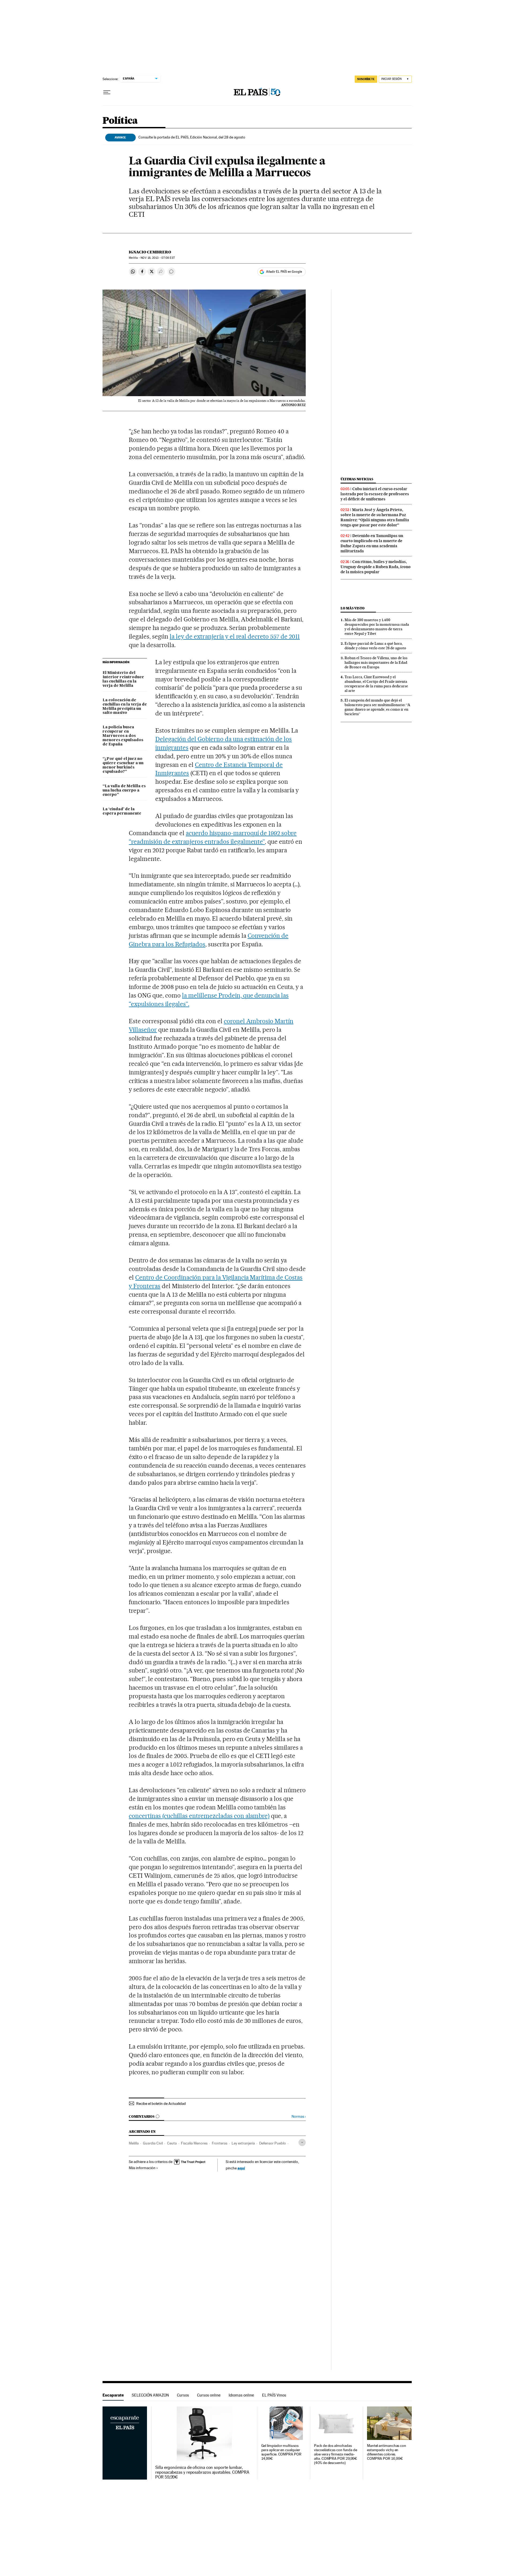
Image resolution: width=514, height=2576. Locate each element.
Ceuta (172, 2143)
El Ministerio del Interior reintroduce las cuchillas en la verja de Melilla (123, 679)
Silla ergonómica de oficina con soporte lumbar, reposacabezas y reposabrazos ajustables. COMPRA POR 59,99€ (202, 2472)
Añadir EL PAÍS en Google (284, 272)
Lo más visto (353, 608)
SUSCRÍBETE (366, 79)
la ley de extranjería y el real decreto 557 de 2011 (235, 636)
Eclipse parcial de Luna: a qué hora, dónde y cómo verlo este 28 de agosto (375, 646)
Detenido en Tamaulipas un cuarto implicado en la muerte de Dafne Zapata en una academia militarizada (372, 543)
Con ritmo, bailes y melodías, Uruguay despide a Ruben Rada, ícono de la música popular (376, 567)
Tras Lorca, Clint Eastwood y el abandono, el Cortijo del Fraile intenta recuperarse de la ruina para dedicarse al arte (376, 684)
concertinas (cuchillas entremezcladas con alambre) (199, 1816)
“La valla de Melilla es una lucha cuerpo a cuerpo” (124, 790)
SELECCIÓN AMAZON (150, 2395)
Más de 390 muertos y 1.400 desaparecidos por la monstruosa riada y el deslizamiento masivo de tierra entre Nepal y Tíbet (377, 627)
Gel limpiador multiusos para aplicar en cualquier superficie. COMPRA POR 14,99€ (281, 2452)
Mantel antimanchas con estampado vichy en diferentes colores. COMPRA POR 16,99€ (387, 2452)
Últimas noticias (357, 479)
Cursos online (209, 2395)
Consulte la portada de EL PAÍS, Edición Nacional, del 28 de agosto (192, 137)
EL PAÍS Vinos (274, 2395)
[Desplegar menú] (107, 92)
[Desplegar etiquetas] (302, 2142)
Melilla (134, 2143)
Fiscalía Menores (194, 2143)
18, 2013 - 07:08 (158, 258)
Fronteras (220, 2143)
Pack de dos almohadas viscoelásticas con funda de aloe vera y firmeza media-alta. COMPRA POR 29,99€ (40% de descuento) (336, 2454)
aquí (241, 2168)
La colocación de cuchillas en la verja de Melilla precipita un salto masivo (125, 707)
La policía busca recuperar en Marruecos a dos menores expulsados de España (123, 736)
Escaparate (113, 2395)
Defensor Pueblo (273, 2143)
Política (120, 121)
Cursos (183, 2395)
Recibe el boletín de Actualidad (161, 2103)
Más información (142, 2168)
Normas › (299, 2116)
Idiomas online (241, 2395)
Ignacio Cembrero (150, 252)
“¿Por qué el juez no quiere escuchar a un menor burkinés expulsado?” (123, 765)
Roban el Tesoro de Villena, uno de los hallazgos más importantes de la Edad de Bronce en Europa (376, 662)
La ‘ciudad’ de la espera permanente (122, 811)
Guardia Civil (153, 2143)
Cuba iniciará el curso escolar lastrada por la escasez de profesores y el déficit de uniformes (375, 494)
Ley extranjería (243, 2143)
